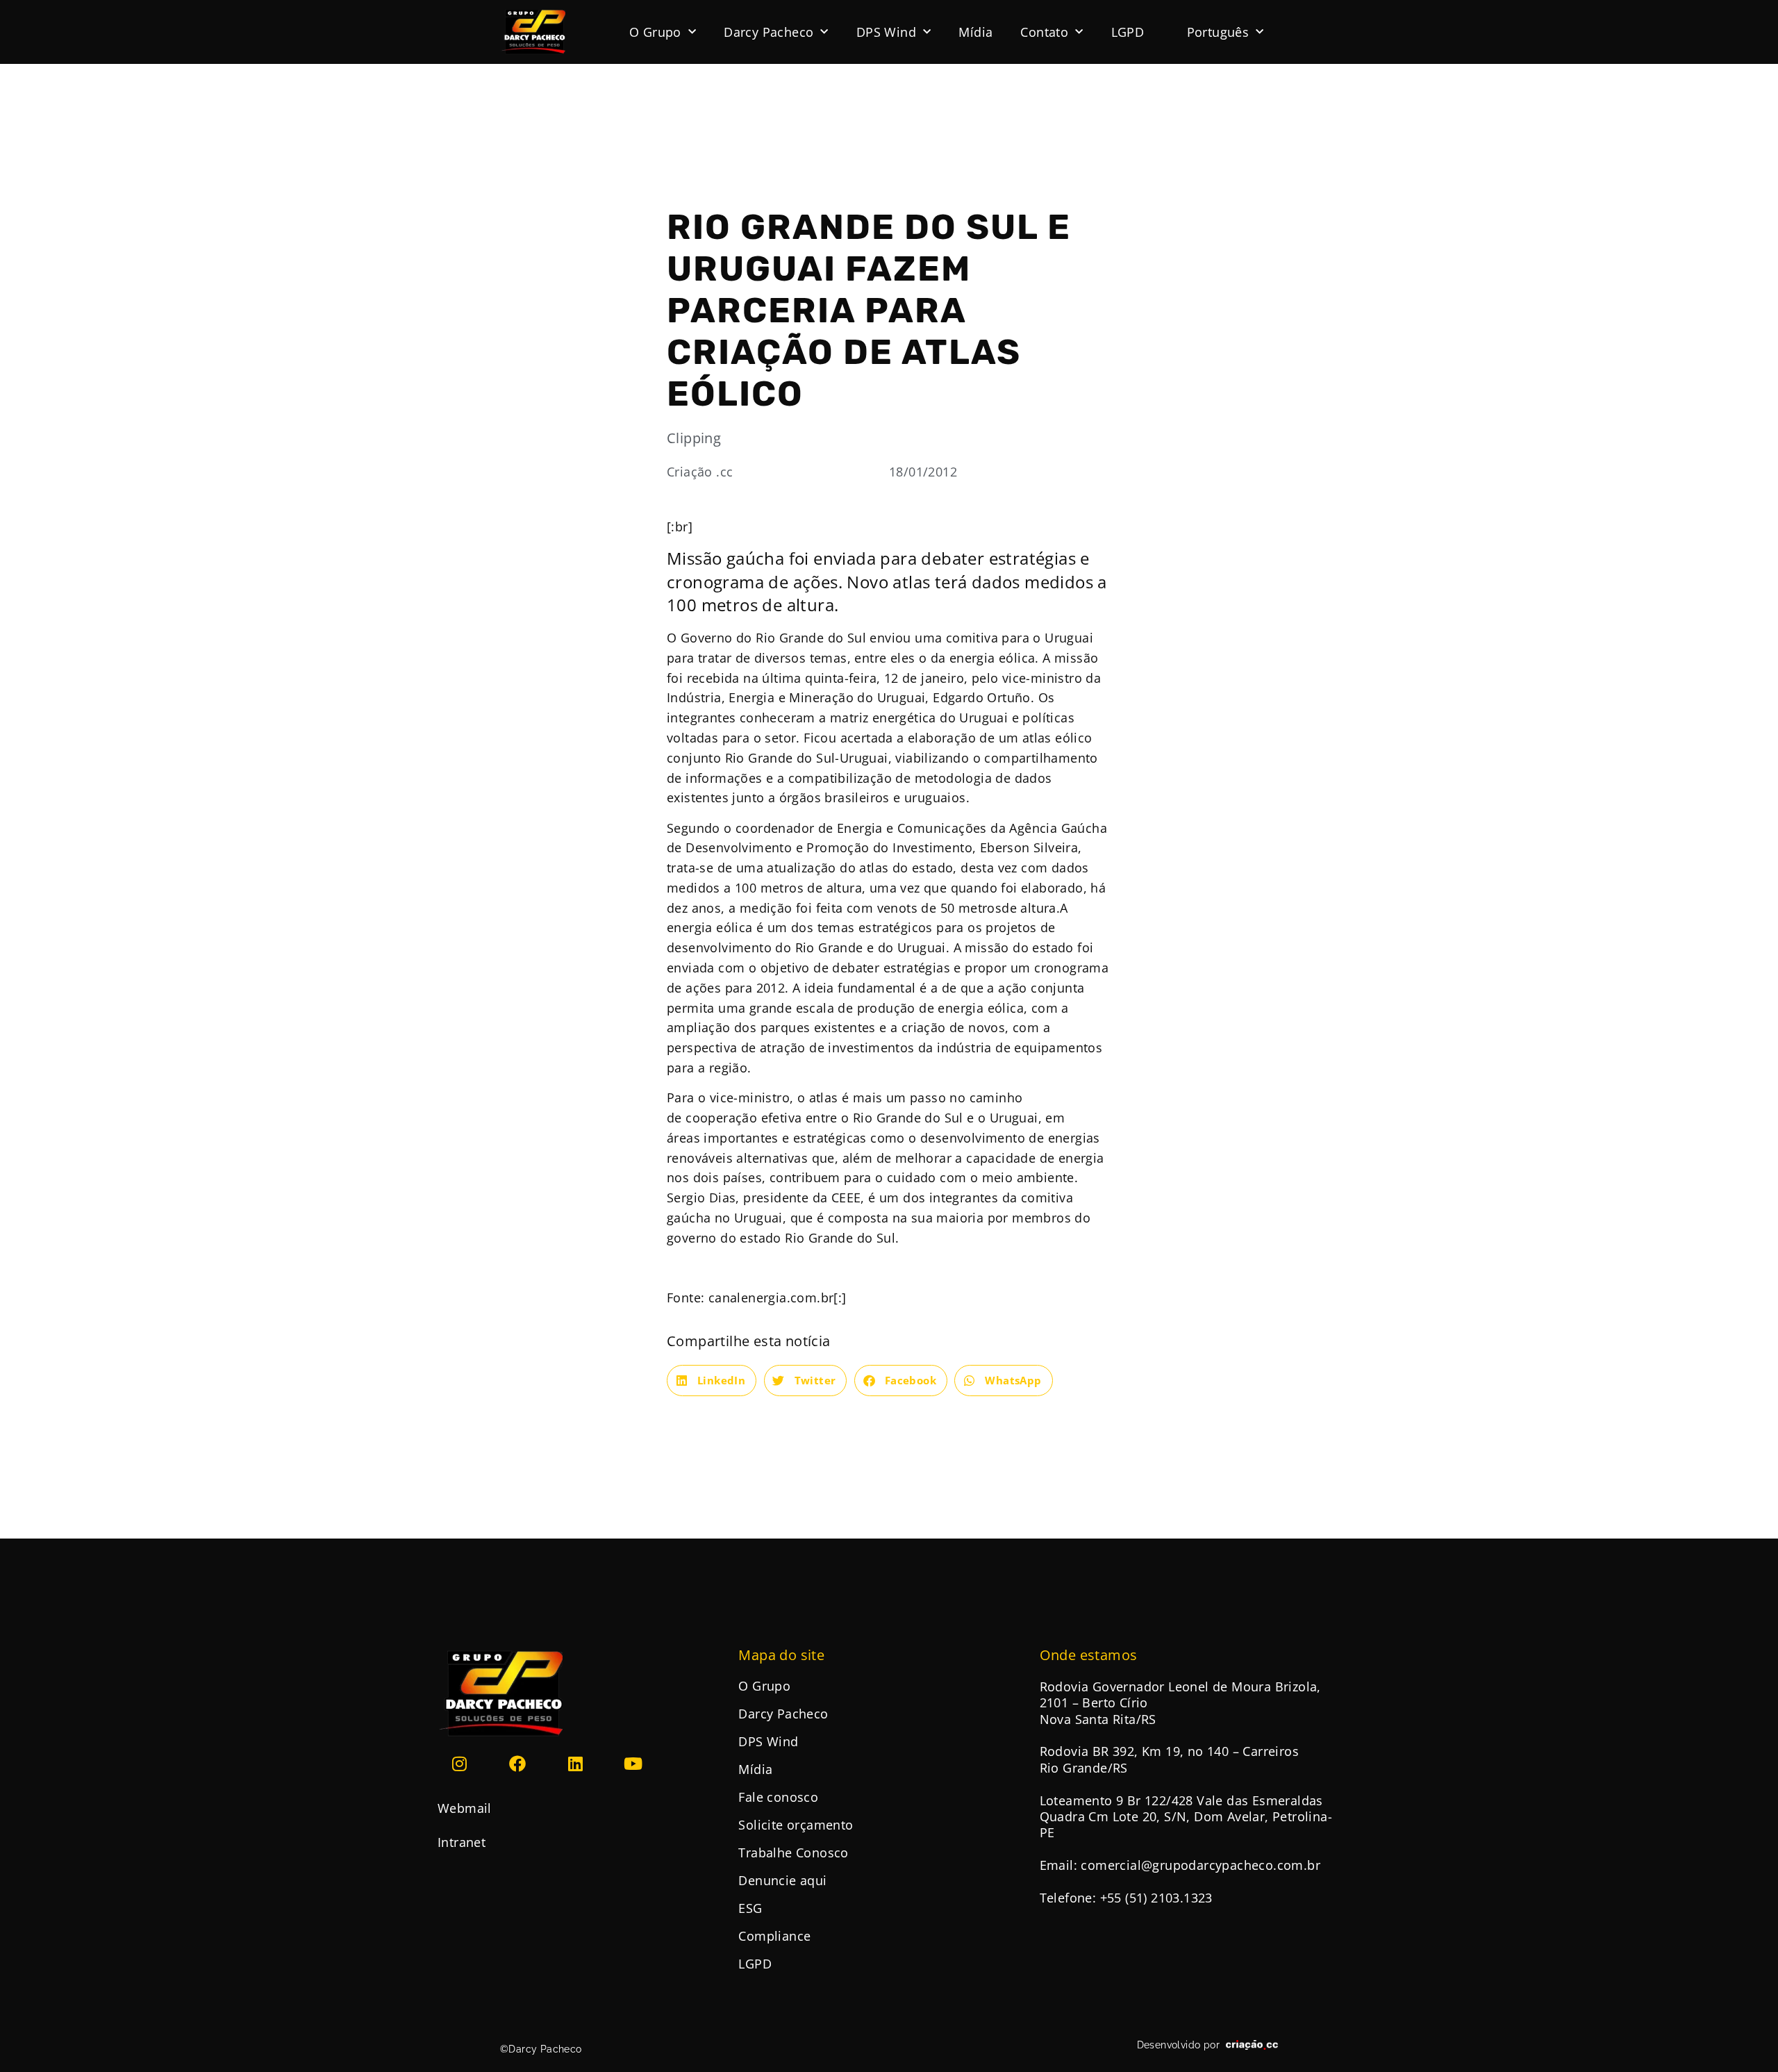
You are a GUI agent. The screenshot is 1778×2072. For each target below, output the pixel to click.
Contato (1044, 32)
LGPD (1128, 32)
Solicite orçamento (796, 1825)
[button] (712, 1381)
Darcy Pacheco (768, 32)
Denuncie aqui (782, 1880)
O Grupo (655, 32)
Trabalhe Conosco (793, 1853)
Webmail (465, 1808)
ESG (750, 1908)
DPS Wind (886, 32)
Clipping (694, 438)
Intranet (462, 1842)
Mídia (975, 32)
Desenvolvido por (1178, 2045)
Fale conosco (778, 1797)
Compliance (774, 1936)
